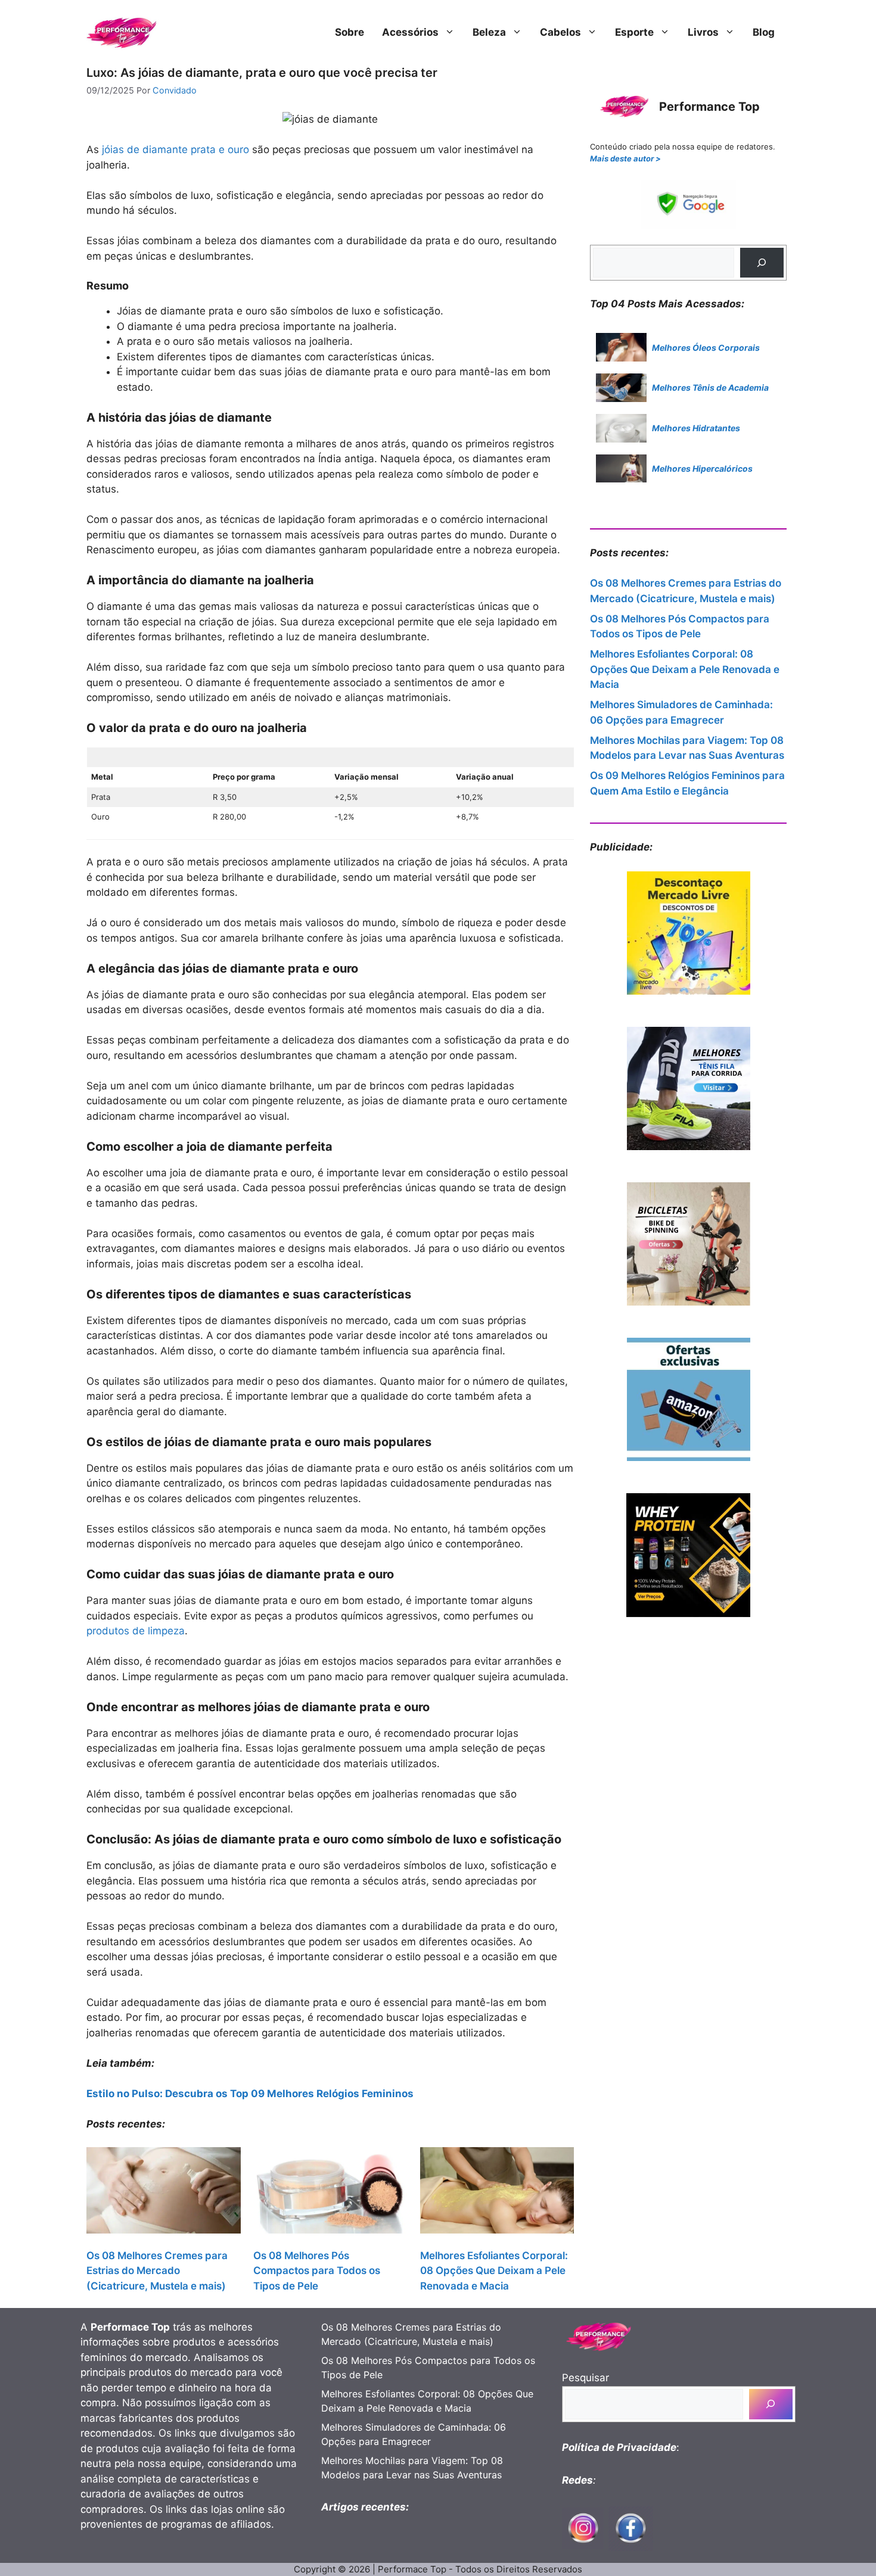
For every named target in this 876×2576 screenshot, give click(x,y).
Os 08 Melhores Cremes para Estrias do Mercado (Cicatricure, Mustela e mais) (157, 2271)
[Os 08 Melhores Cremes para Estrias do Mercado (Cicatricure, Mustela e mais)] (164, 2193)
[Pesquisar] (762, 263)
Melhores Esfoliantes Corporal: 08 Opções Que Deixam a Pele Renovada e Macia (494, 2271)
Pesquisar (585, 2378)
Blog (764, 32)
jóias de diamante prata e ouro (175, 149)
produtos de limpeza (136, 1631)
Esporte (634, 32)
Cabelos (560, 32)
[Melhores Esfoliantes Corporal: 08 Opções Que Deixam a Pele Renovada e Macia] (497, 2193)
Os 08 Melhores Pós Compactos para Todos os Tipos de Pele (317, 2271)
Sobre (350, 32)
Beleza (489, 32)
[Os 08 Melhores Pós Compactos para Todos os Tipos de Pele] (330, 2193)
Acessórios (410, 32)
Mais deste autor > (625, 158)
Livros (703, 32)
